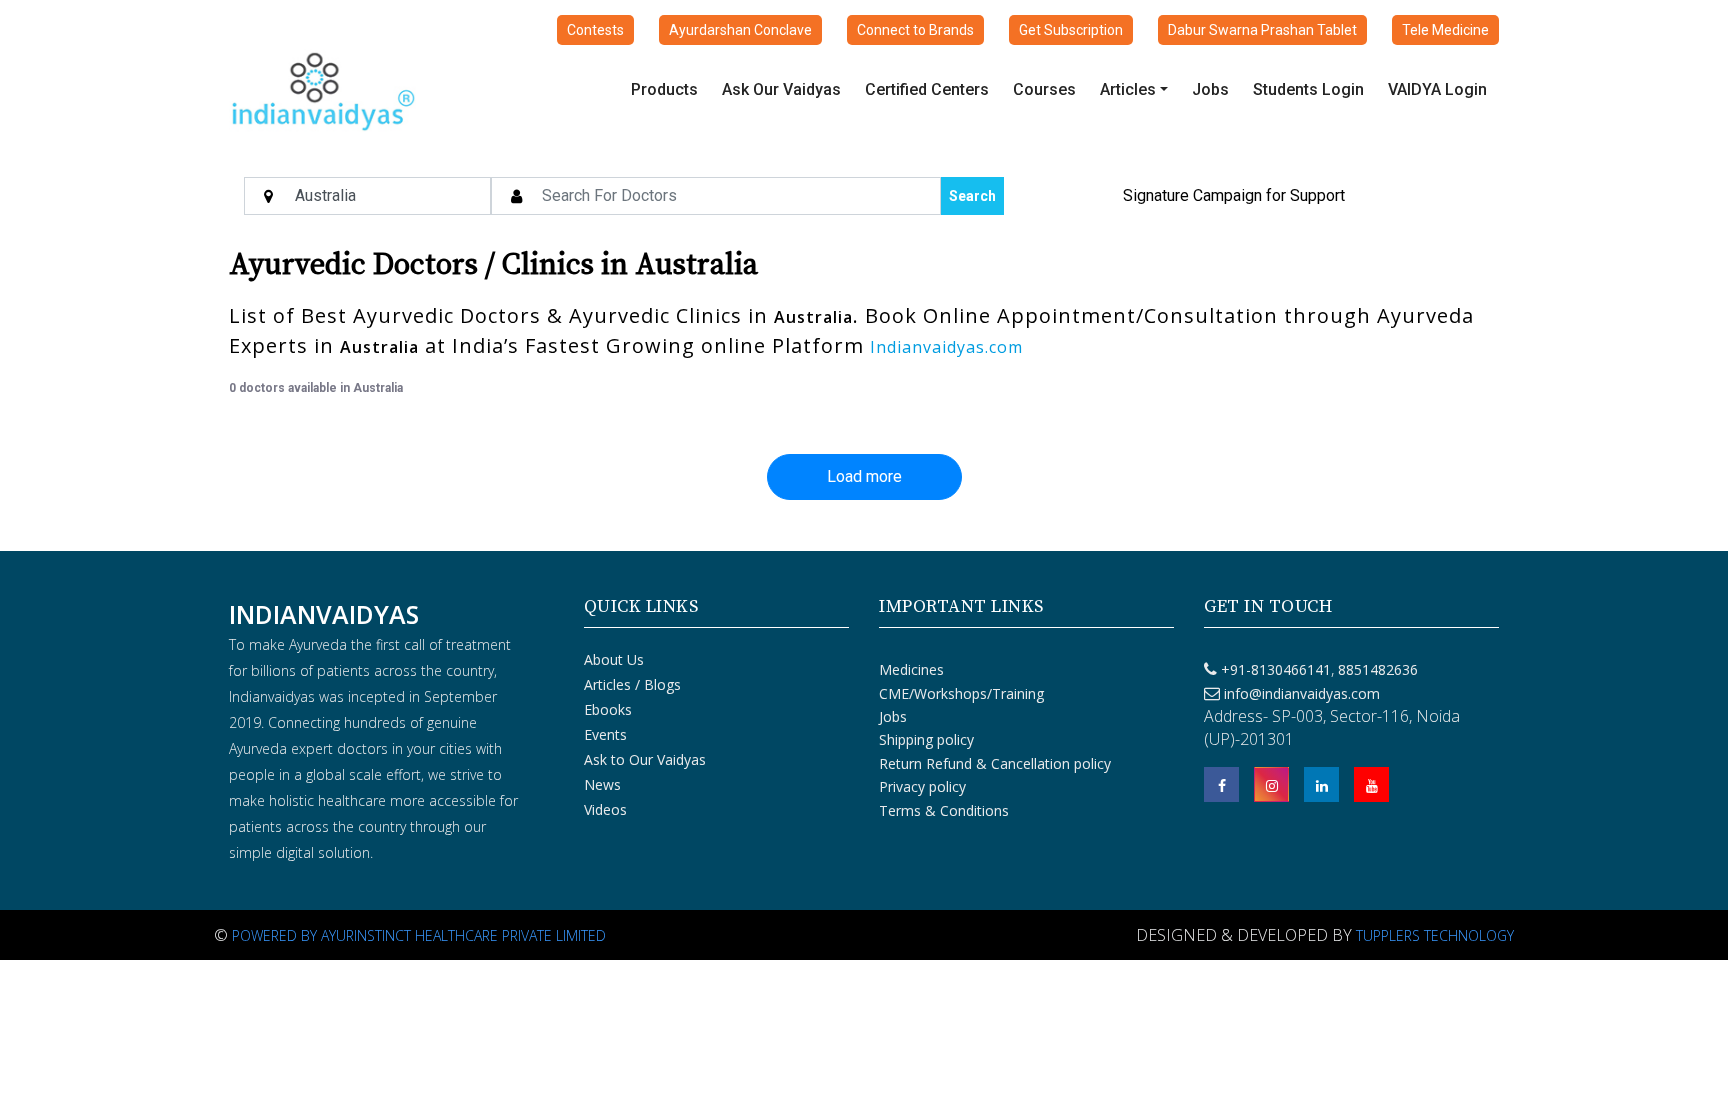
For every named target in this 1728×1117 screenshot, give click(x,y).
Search (972, 196)
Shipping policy (926, 739)
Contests (595, 30)
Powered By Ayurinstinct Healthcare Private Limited (419, 935)
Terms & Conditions (944, 810)
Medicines (911, 669)
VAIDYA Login (1437, 89)
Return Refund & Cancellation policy (995, 763)
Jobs (1210, 89)
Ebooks (608, 709)
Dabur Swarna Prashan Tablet (1262, 30)
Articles (1128, 89)
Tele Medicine (1445, 30)
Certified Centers (927, 89)
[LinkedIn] (1321, 784)
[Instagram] (1271, 784)
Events (605, 734)
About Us (614, 659)
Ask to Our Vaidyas (645, 759)
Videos (605, 809)
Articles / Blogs (632, 684)
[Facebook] (1221, 784)
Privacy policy (922, 786)
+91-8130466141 (1276, 669)
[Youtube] (1371, 784)
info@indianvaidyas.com (1302, 693)
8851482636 (1376, 669)
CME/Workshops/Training (961, 693)
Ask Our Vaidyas (781, 89)
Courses (1044, 89)
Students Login (1308, 89)
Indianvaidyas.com (946, 347)
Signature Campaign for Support (1234, 195)
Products (664, 89)
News (602, 784)
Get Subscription (1071, 30)
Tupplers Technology (1435, 935)
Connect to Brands (915, 30)
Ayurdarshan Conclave (740, 30)
